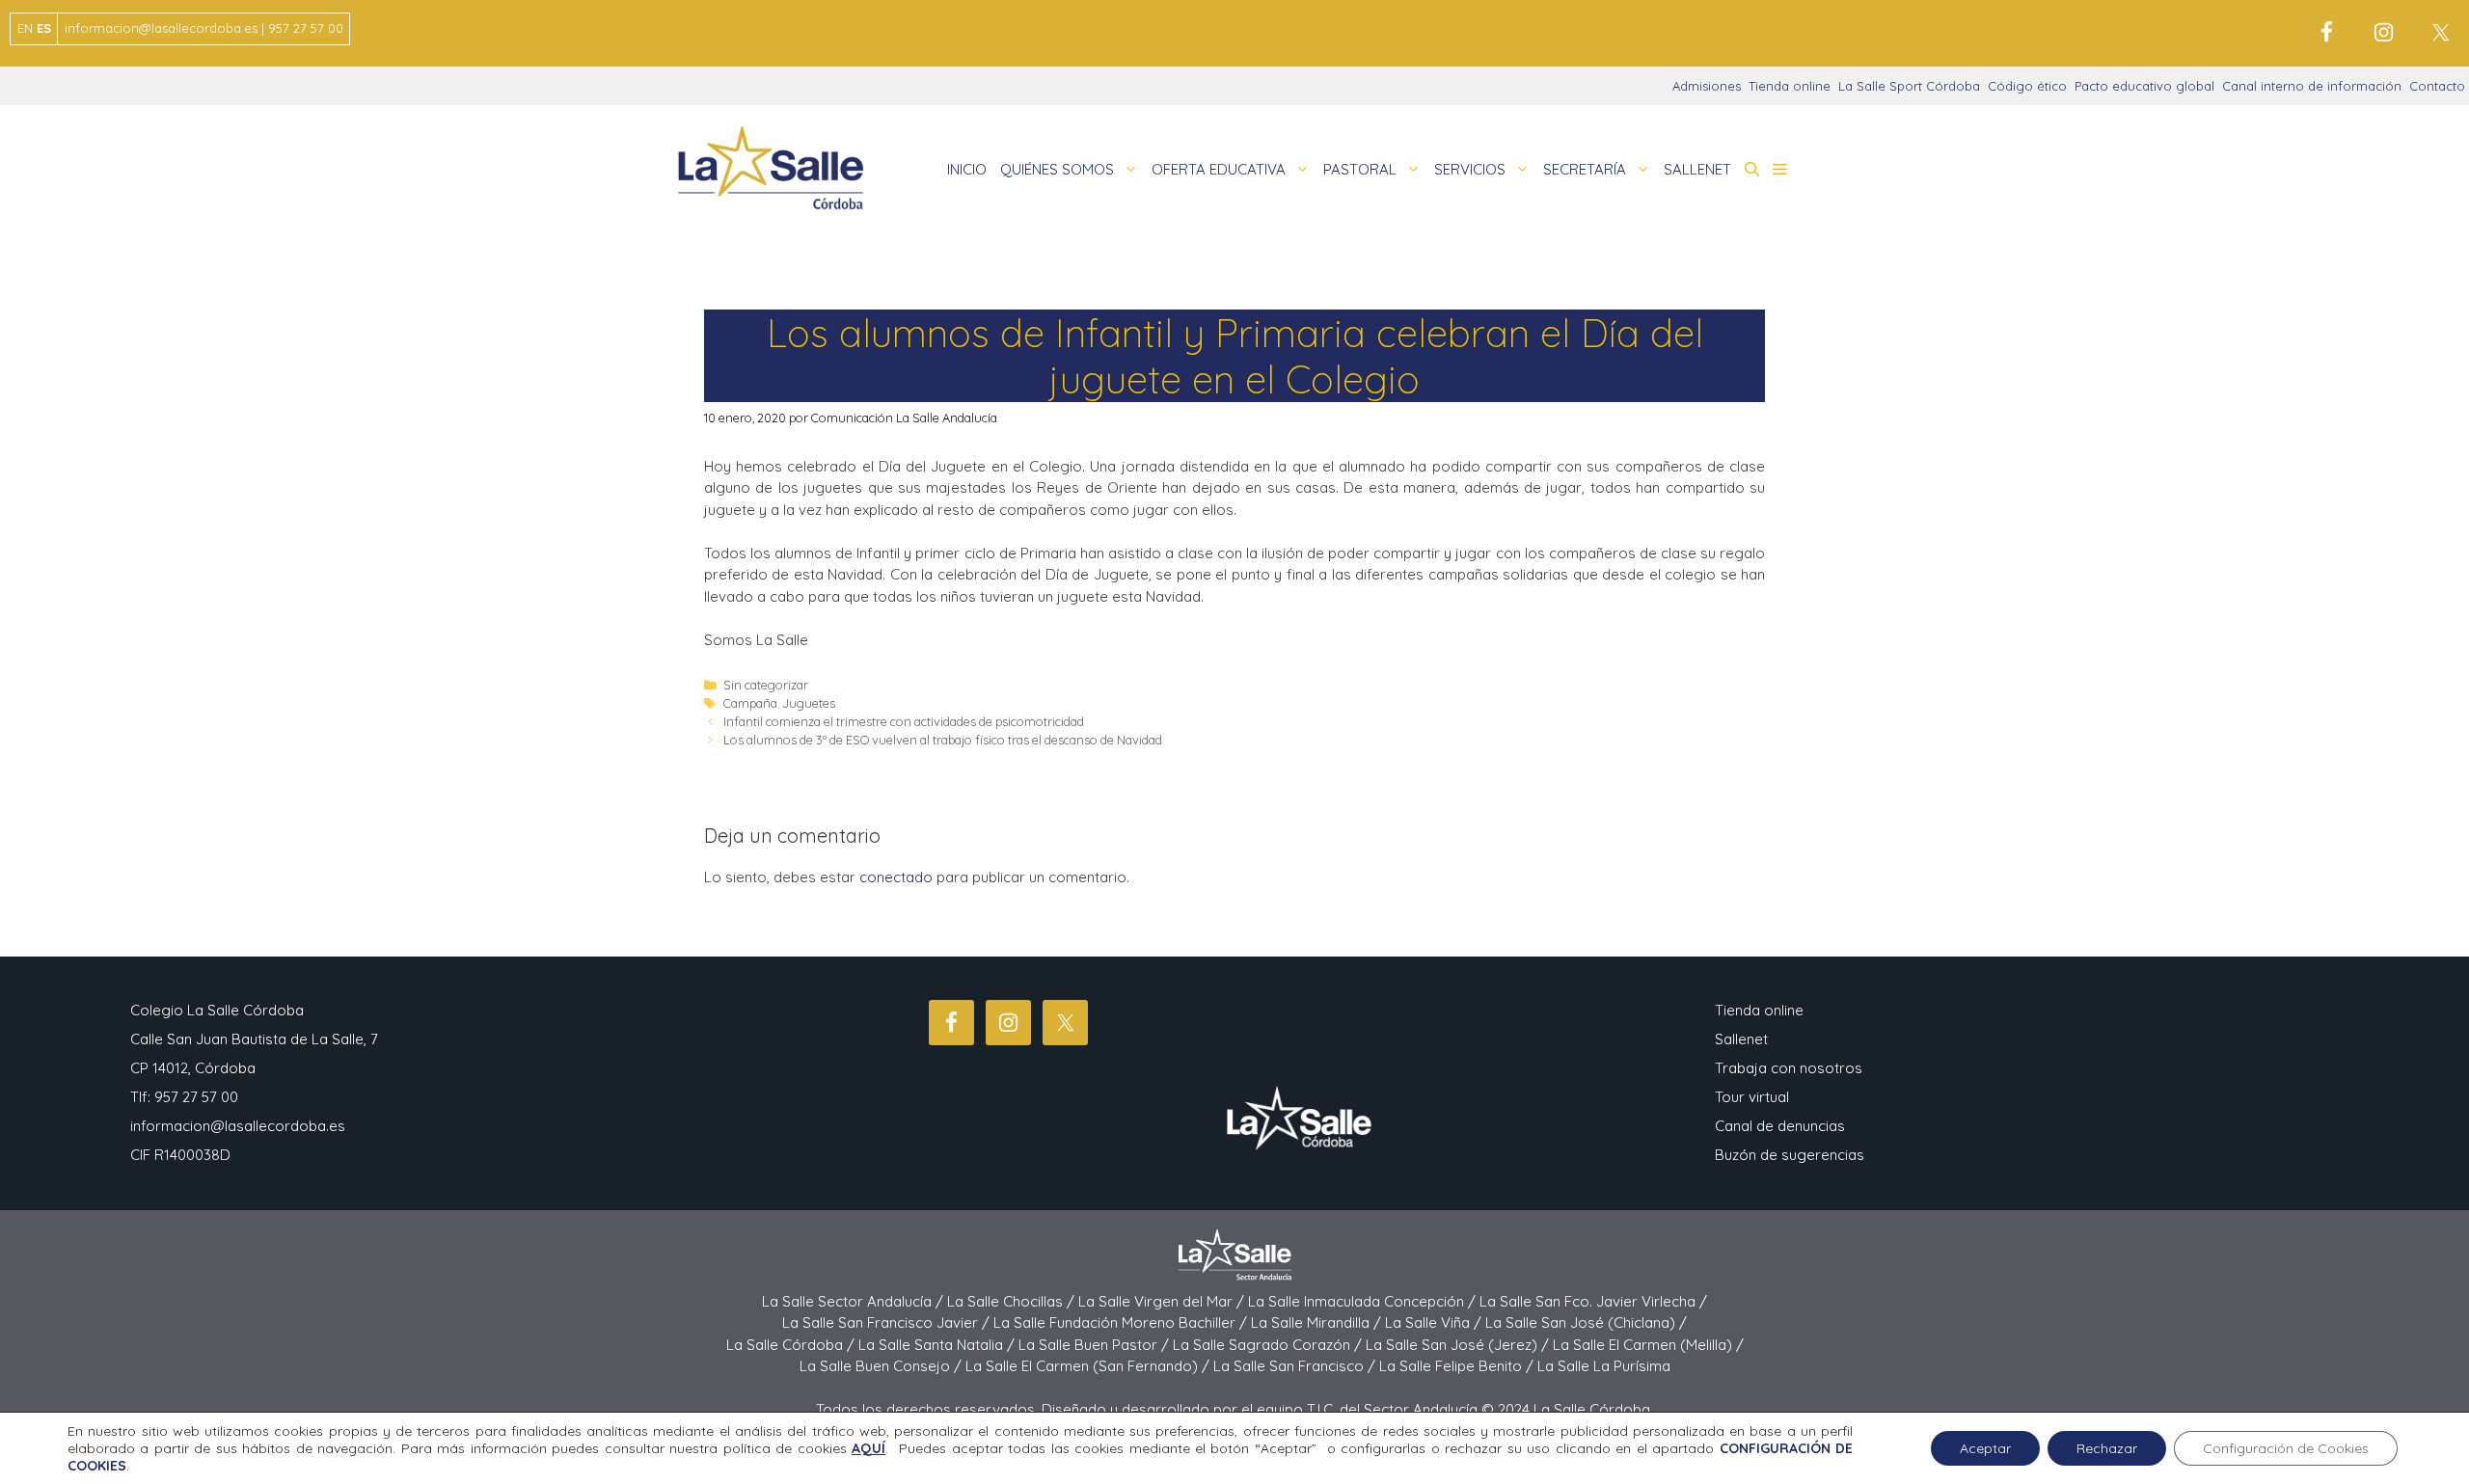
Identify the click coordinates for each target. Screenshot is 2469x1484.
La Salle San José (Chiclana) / (1586, 1322)
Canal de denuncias (1780, 1126)
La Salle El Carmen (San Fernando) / (1089, 1366)
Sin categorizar (766, 685)
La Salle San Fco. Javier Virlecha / (1593, 1301)
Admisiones (1707, 86)
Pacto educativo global (2144, 86)
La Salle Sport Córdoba (1909, 86)
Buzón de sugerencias (1790, 1155)
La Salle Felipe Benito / (1458, 1366)
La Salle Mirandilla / (1318, 1322)
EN (25, 28)
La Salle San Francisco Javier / (888, 1322)
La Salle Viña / (1435, 1322)
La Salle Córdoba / (792, 1345)
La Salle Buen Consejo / (882, 1366)
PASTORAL (1360, 169)
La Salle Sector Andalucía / (855, 1301)
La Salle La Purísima (1604, 1366)
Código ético (2027, 86)
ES (44, 28)
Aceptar (1985, 1448)
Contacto (2437, 86)
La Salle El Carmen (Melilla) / (1648, 1345)
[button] (1752, 170)
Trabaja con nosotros (1789, 1068)
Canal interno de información (2312, 86)
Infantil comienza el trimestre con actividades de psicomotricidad (904, 721)
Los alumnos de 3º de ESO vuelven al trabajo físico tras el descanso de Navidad (943, 740)
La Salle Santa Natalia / (938, 1345)
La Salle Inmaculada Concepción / (1364, 1301)
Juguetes (809, 703)
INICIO (967, 169)
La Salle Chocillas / (1013, 1301)
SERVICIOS (1470, 169)
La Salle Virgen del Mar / (1163, 1301)
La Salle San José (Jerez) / (1459, 1345)
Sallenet (1741, 1039)
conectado (896, 877)
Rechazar (2107, 1448)
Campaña (750, 703)
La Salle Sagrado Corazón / (1269, 1345)
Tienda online (1790, 86)
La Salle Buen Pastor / (1096, 1345)
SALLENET (1697, 169)
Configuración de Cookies (2286, 1448)
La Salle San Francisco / (1296, 1366)
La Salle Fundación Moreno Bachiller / (1122, 1322)
